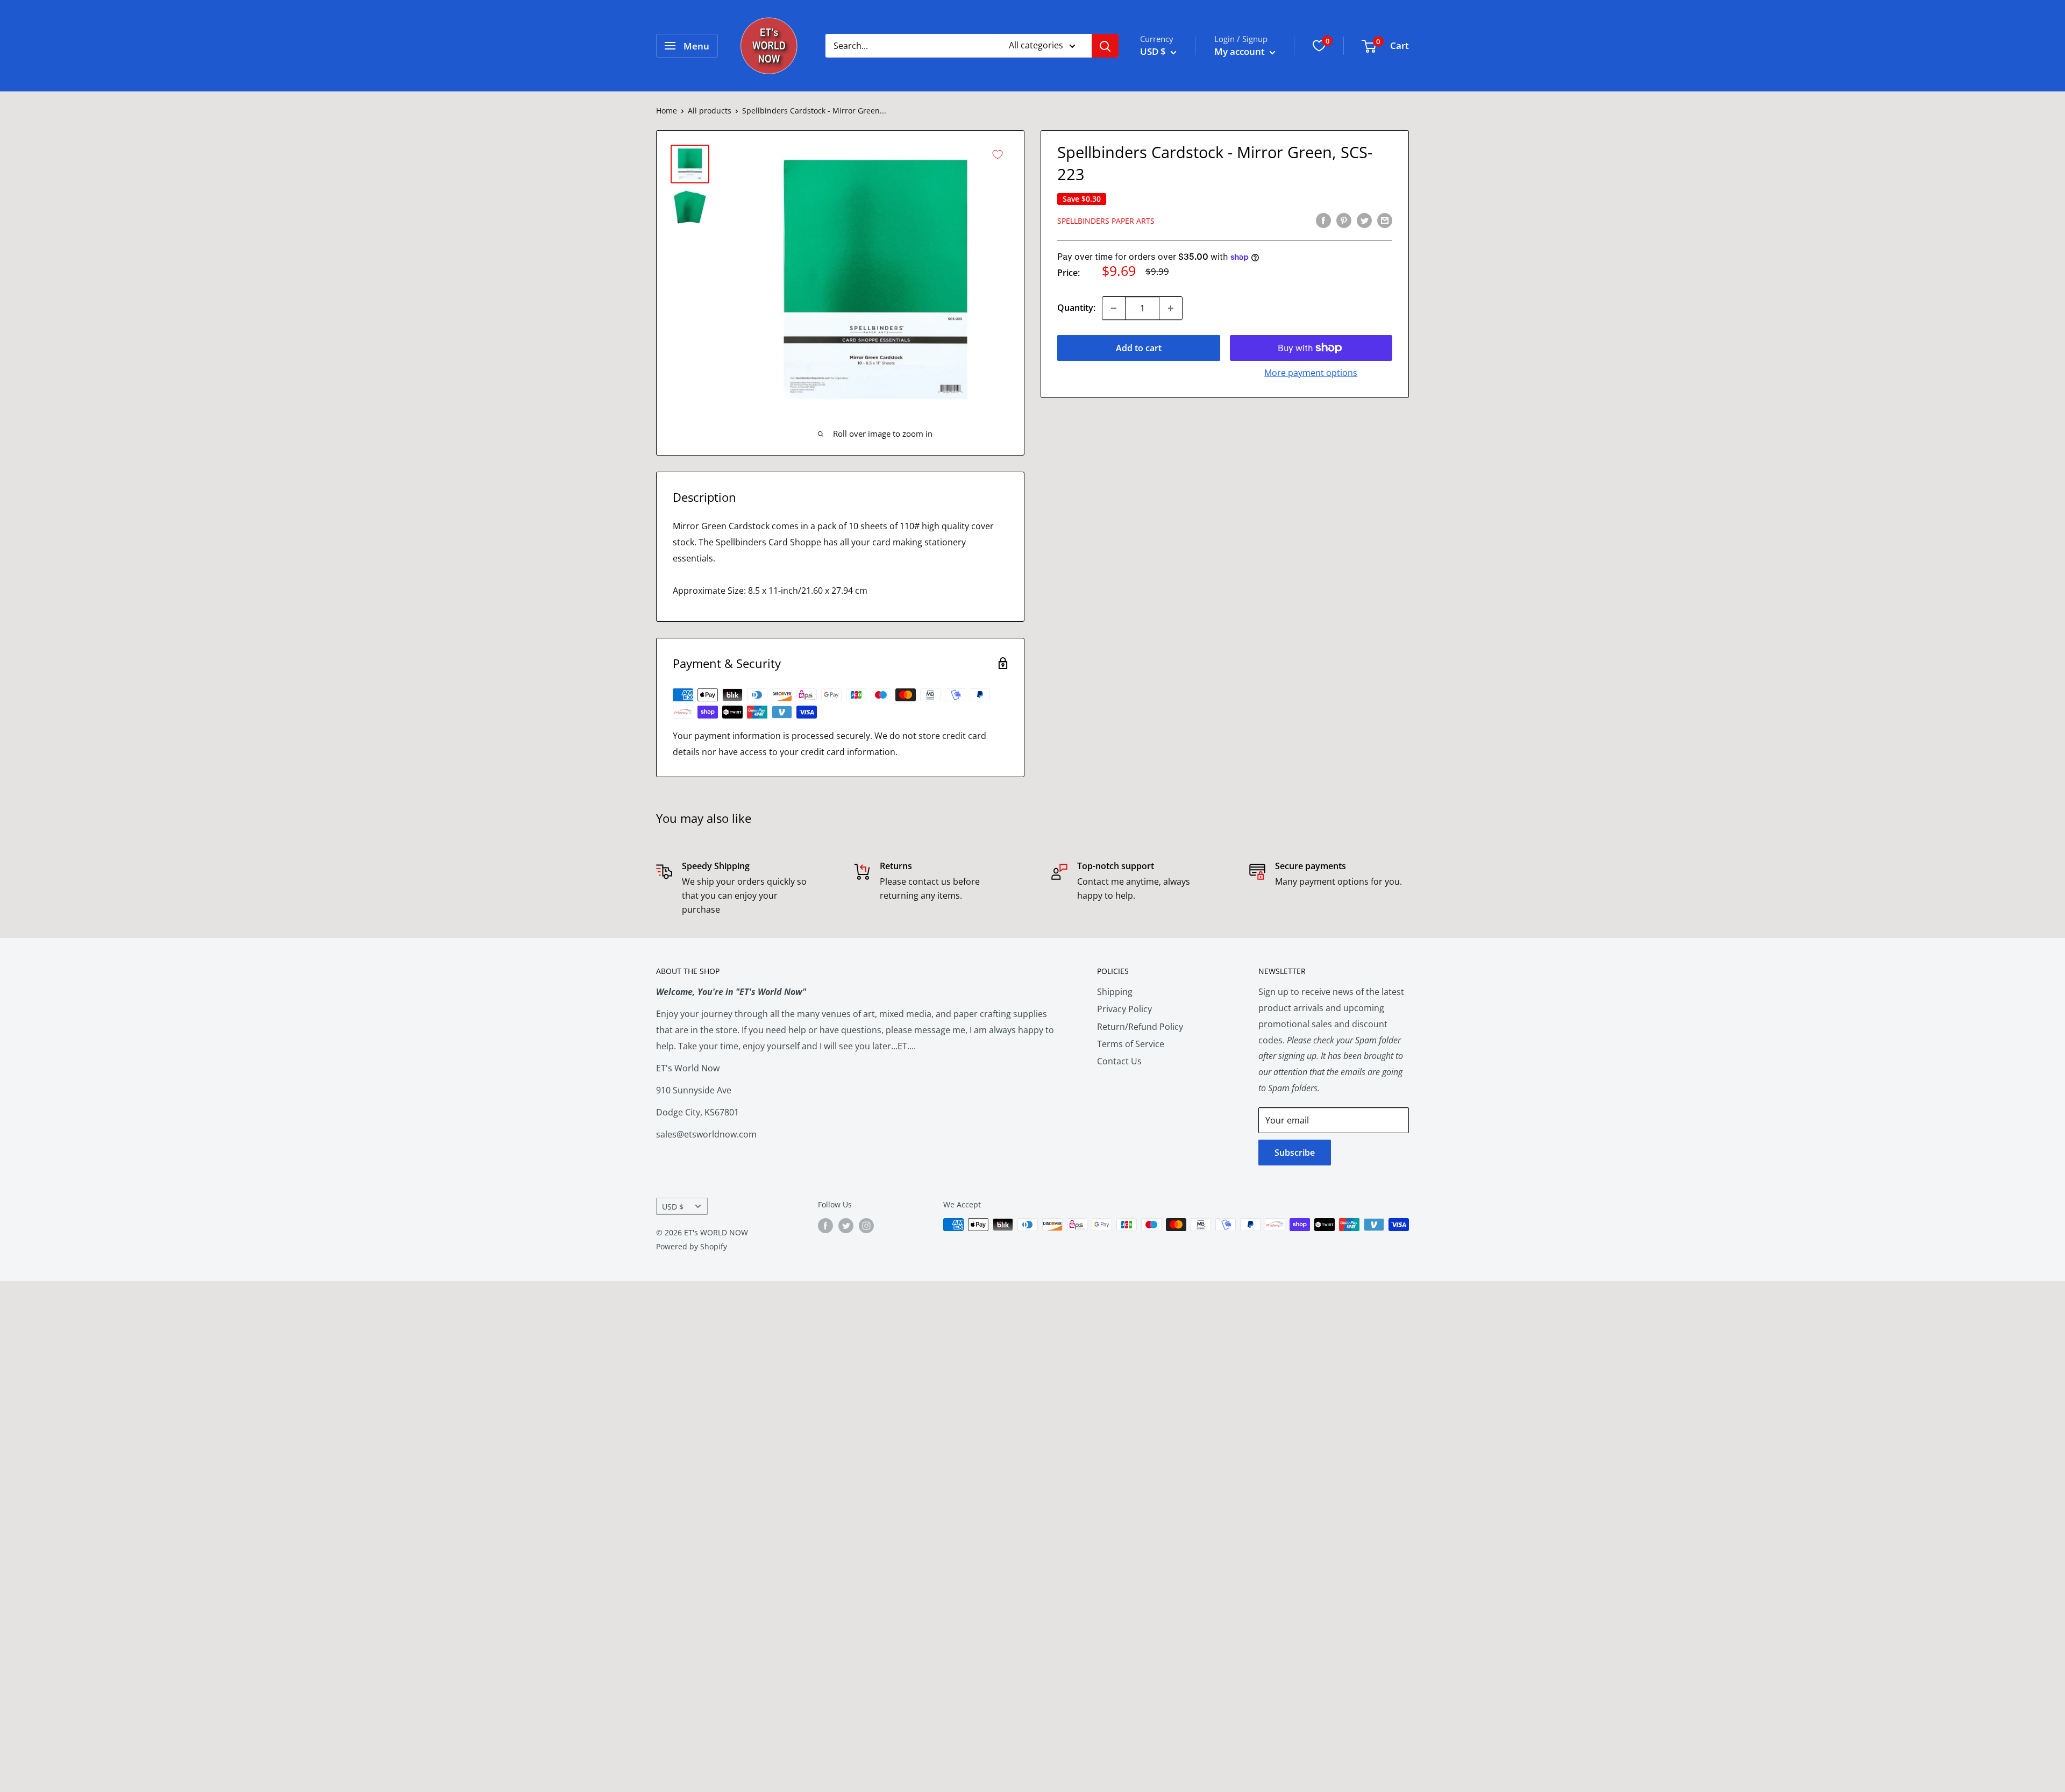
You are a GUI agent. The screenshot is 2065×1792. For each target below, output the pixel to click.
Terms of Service (1131, 1044)
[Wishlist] (1319, 46)
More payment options (1311, 373)
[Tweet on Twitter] (1364, 220)
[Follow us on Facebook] (825, 1226)
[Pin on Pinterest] (1344, 220)
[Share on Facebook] (1323, 220)
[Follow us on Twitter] (846, 1226)
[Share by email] (1385, 220)
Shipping (1115, 992)
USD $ (673, 1207)
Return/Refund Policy (1140, 1027)
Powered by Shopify (692, 1246)
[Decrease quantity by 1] (1114, 308)
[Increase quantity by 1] (1171, 308)
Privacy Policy (1124, 1009)
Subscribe (1295, 1153)
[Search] (1105, 46)
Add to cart (1139, 348)
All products (710, 111)
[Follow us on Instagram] (866, 1226)
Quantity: (1076, 308)
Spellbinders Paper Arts (1106, 221)
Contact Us (1119, 1061)
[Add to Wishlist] (998, 154)
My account (1241, 51)
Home (667, 111)
